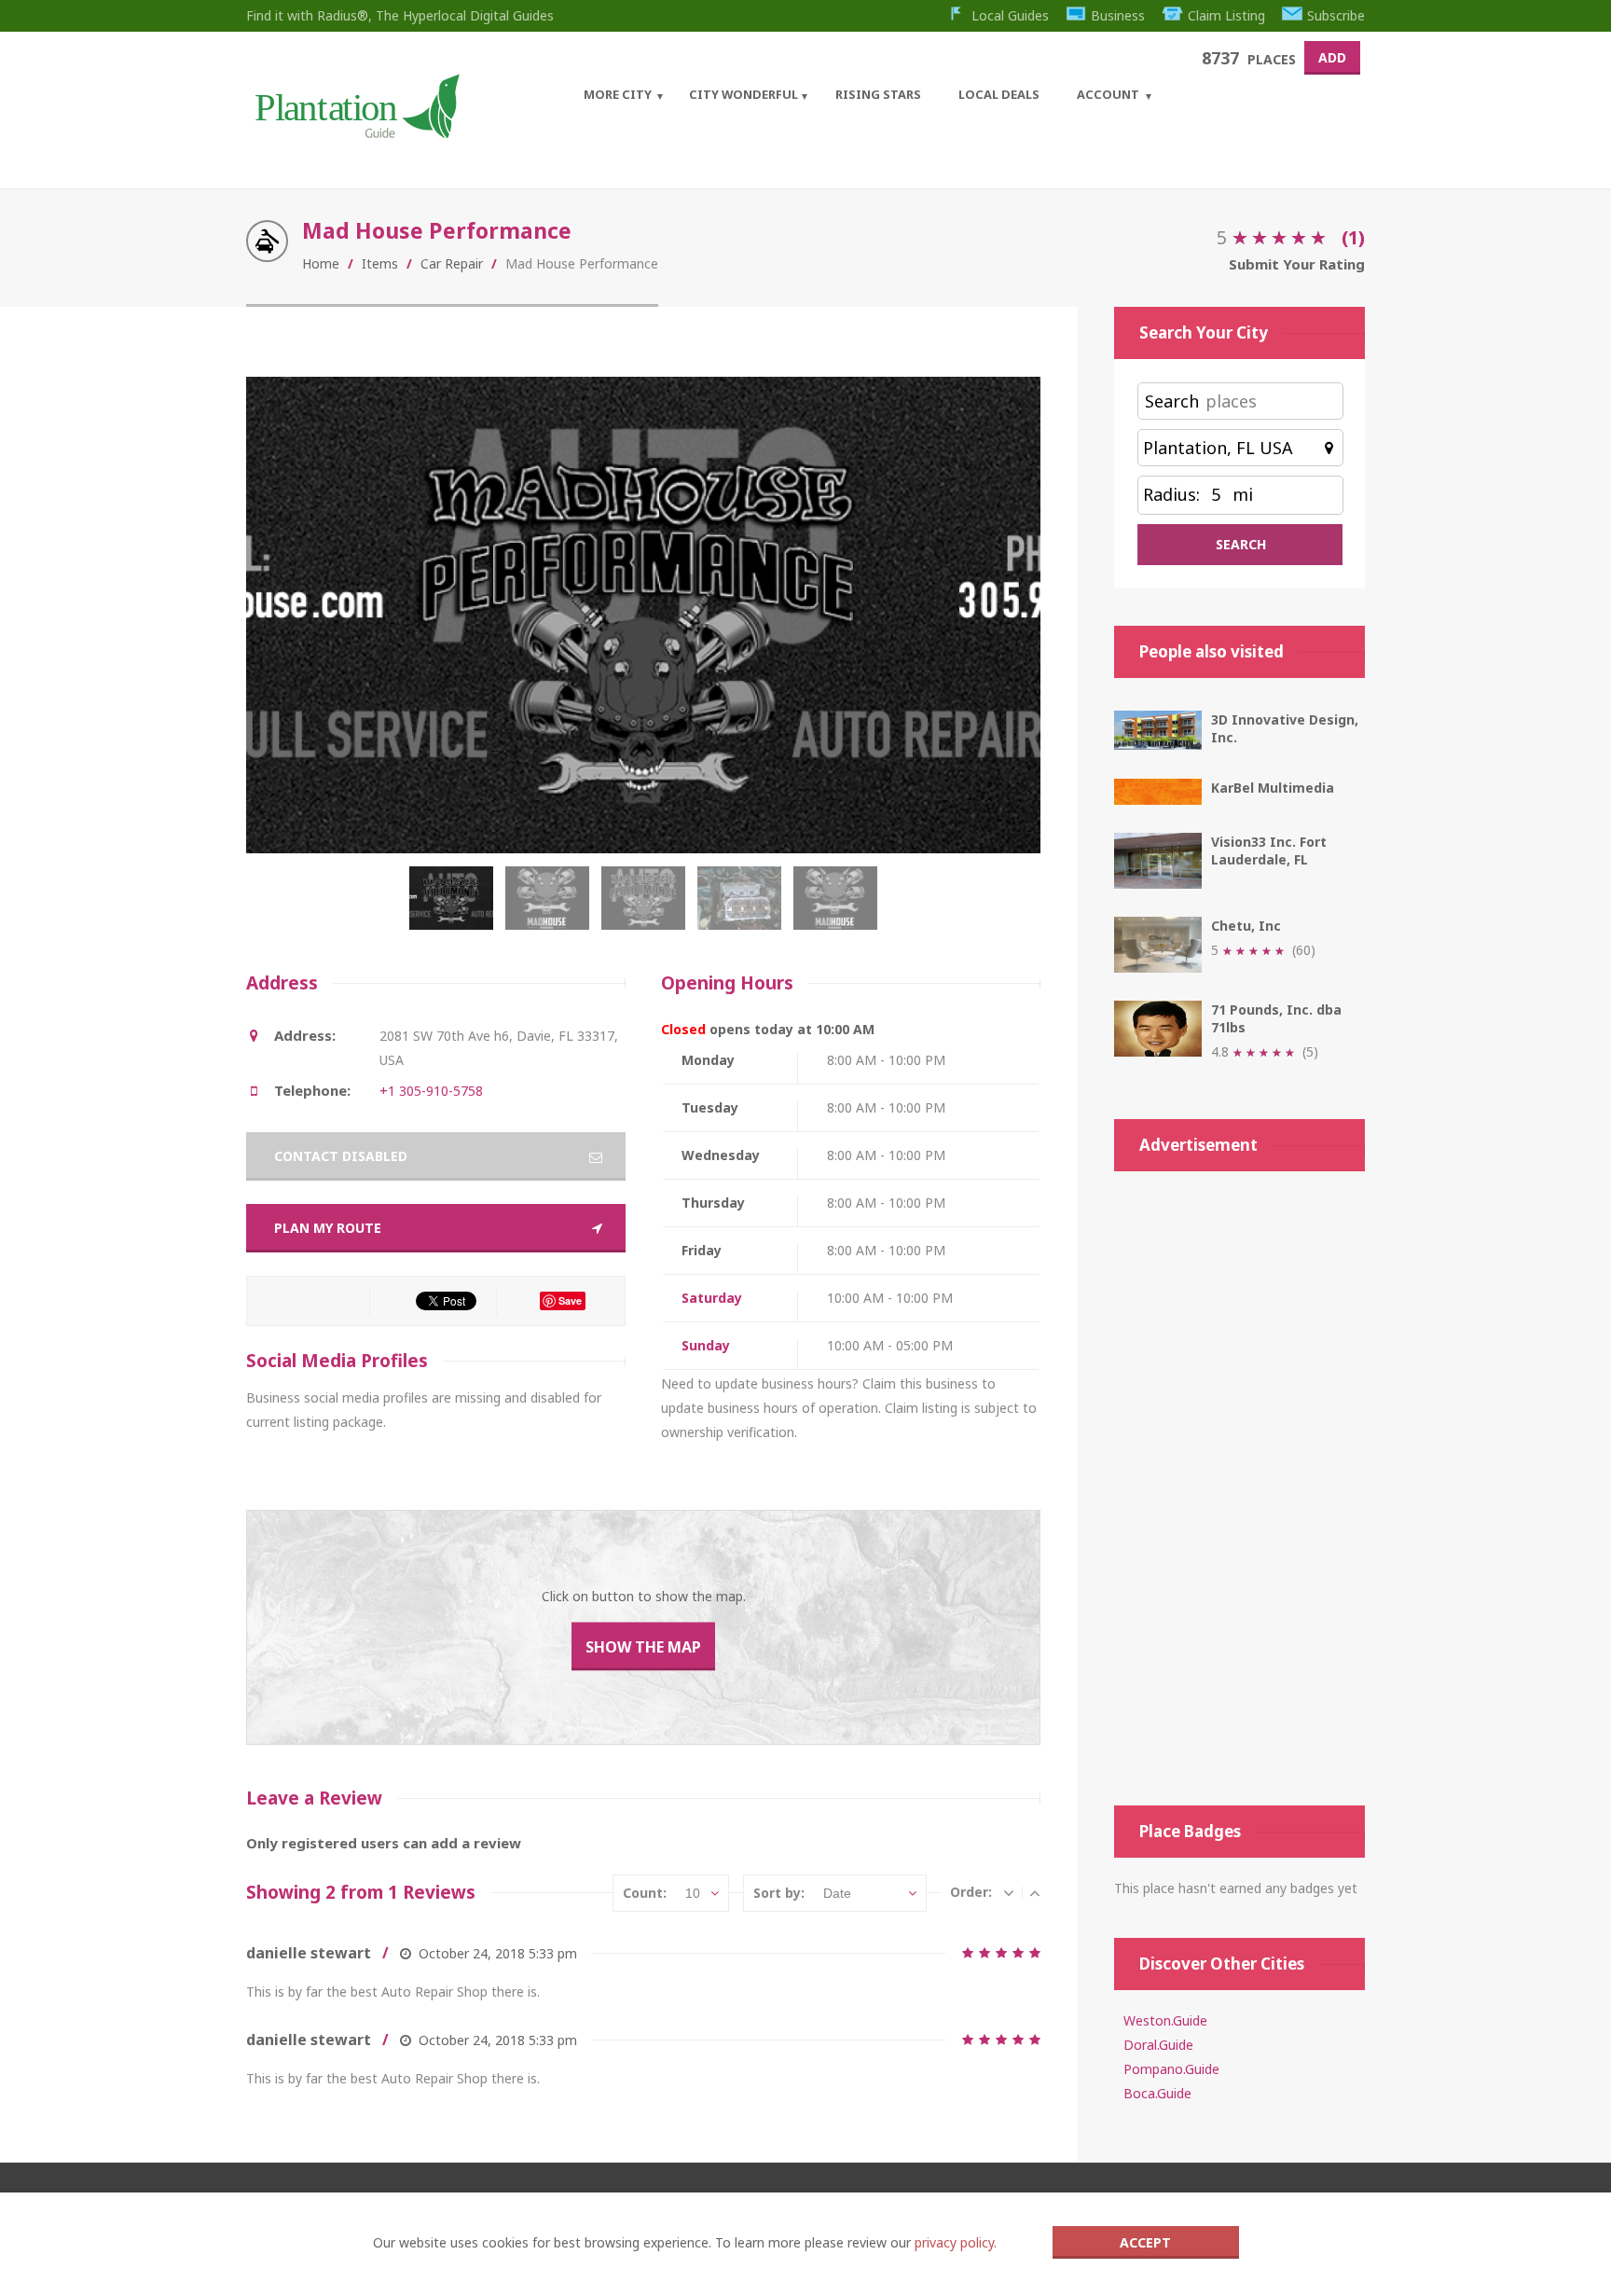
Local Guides (1010, 15)
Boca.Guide (1157, 2093)
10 (693, 1893)
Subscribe (1336, 15)
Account (1108, 94)
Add (1332, 57)
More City (618, 94)
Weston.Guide (1165, 2020)
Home (321, 263)
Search (1172, 401)
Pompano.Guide (1171, 2069)
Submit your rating (1297, 264)
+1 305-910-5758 (431, 1091)
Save (570, 1300)
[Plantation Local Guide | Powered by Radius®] (356, 132)
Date (837, 1893)
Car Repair (452, 263)
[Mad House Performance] (455, 907)
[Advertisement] (1239, 1488)
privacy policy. (956, 2242)
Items (380, 263)
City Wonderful (744, 94)
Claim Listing (1226, 15)
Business (1118, 15)
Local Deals (999, 94)
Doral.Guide (1158, 2045)
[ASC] (1035, 1892)
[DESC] (1009, 1892)
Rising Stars (878, 94)
